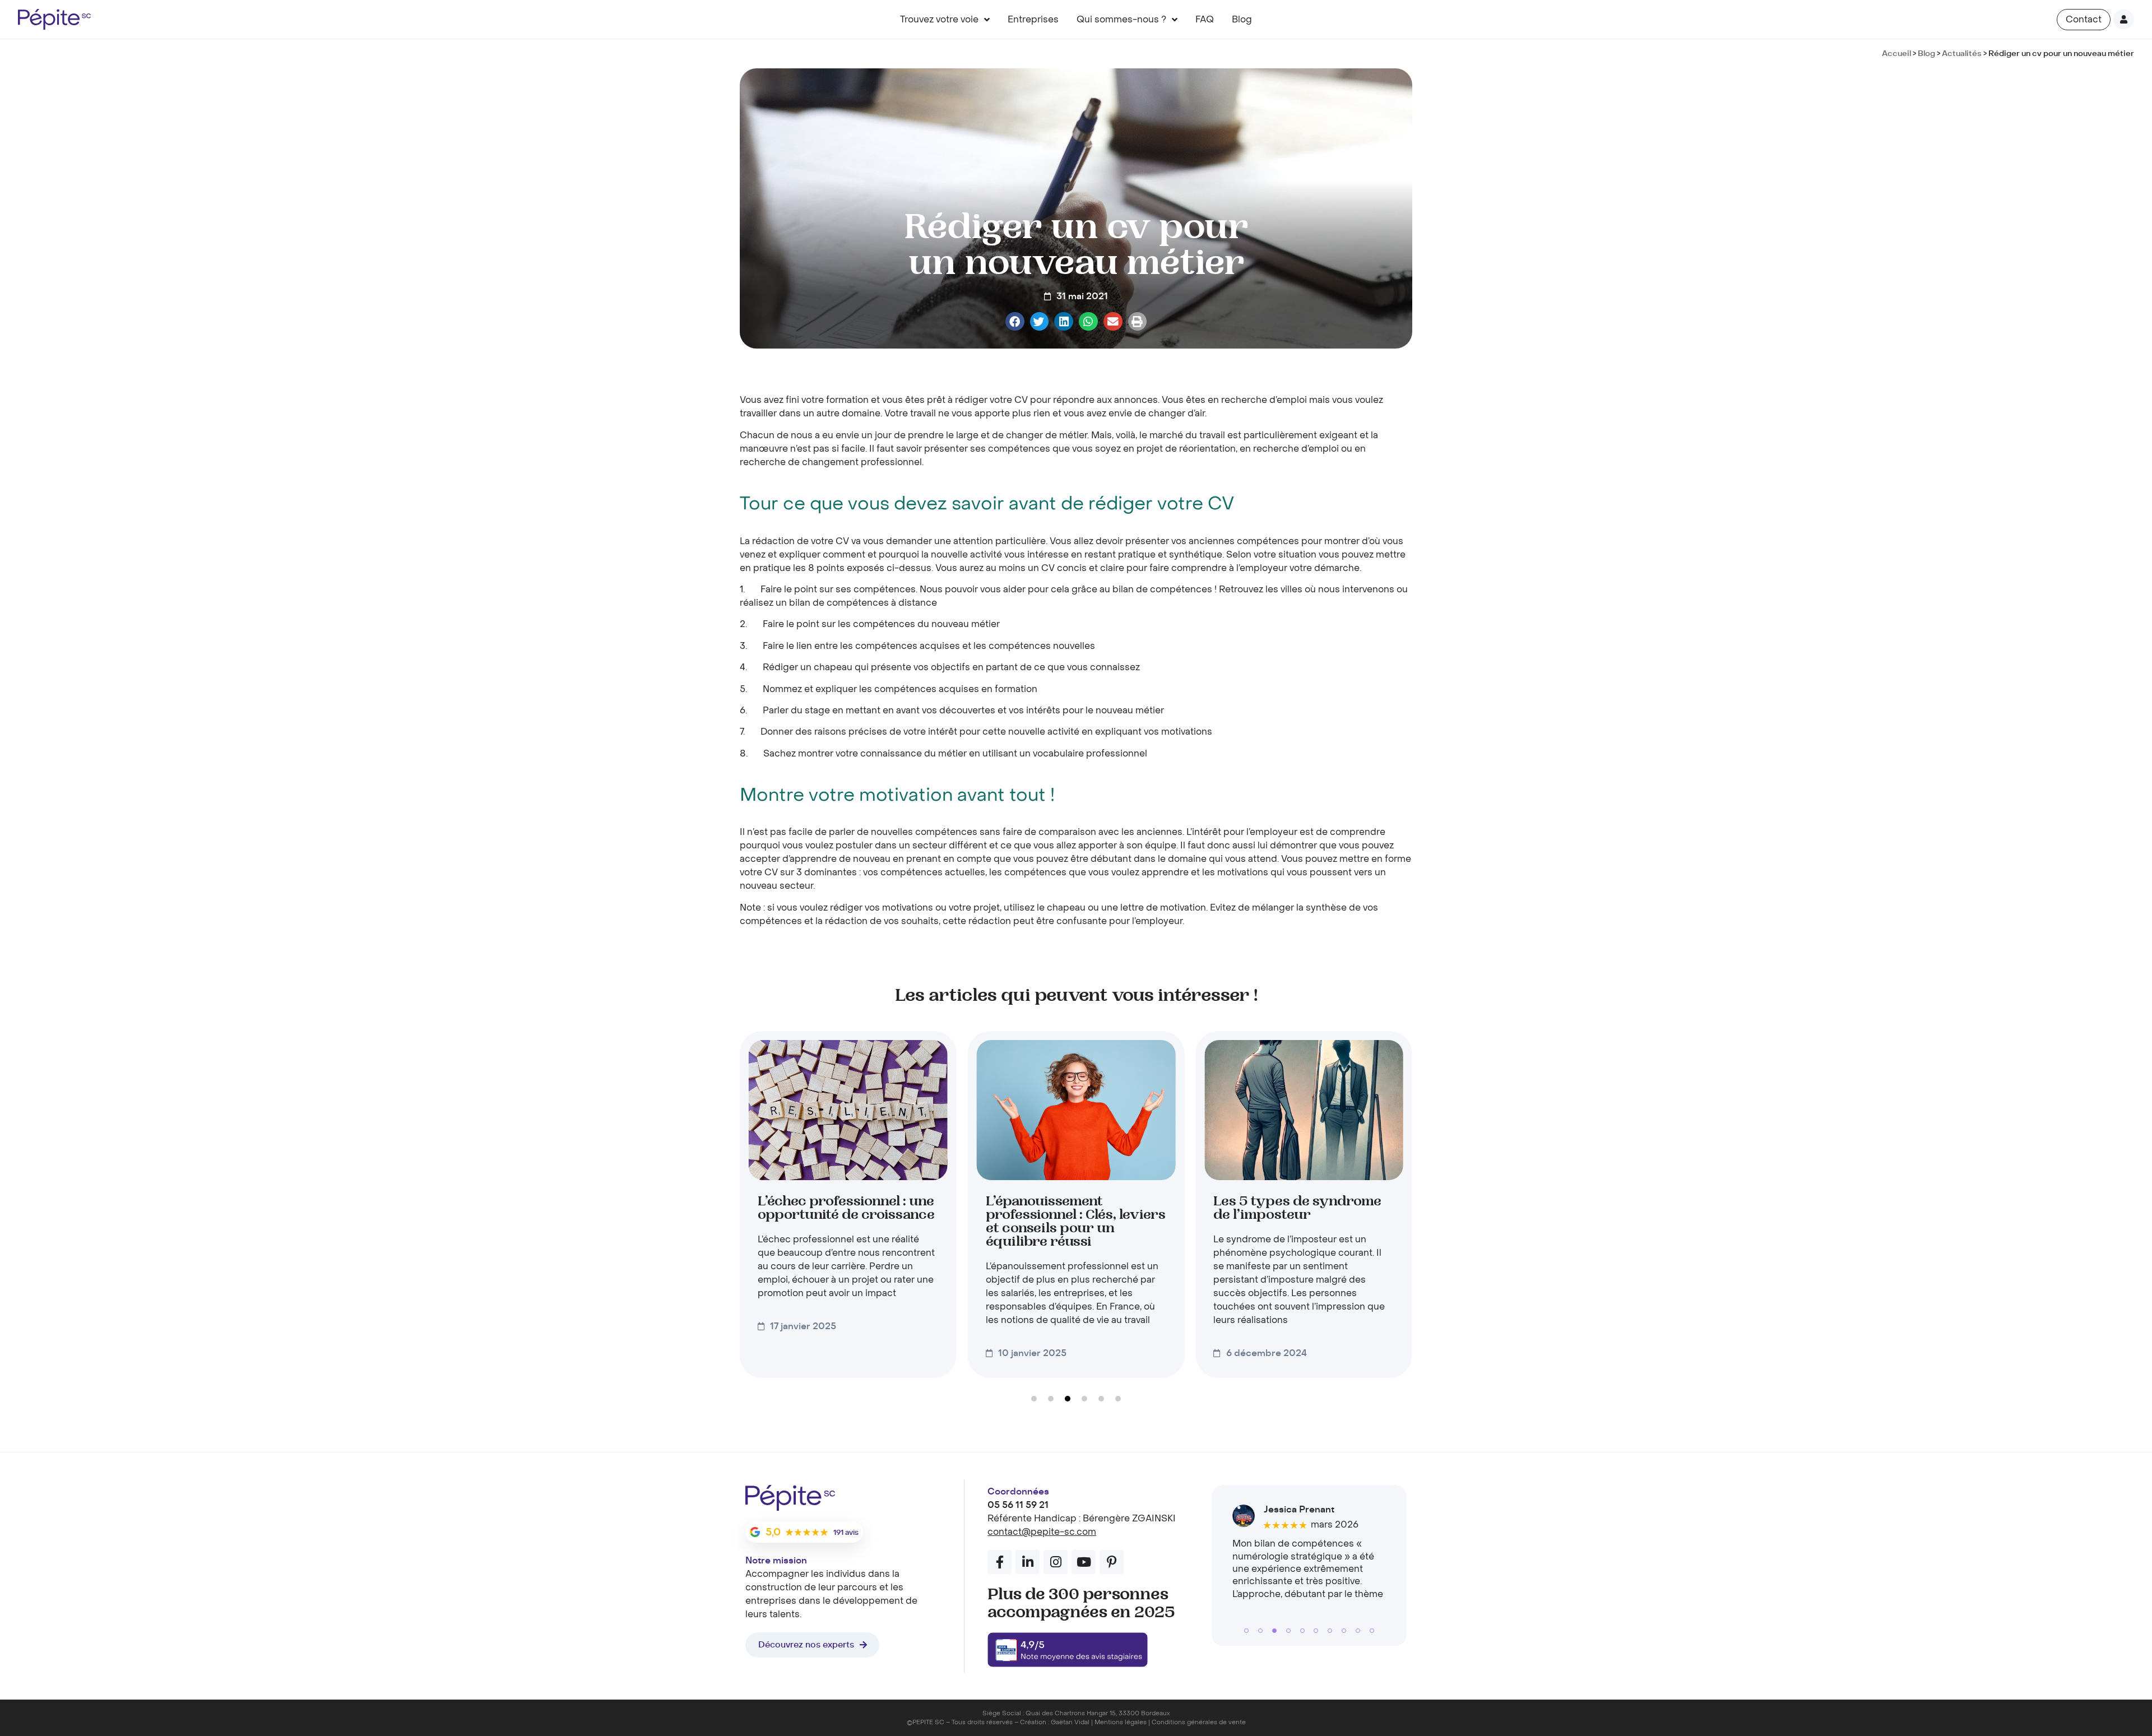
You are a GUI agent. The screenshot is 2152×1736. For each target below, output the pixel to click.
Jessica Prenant (1299, 1510)
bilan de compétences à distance (863, 603)
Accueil (1896, 54)
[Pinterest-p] (1112, 1562)
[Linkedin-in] (1028, 1562)
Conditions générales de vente (1199, 1722)
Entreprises (1033, 20)
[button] (1015, 322)
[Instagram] (1056, 1562)
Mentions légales (1121, 1722)
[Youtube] (1084, 1562)
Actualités (1962, 54)
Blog (1242, 20)
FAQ (1205, 20)
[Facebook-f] (1000, 1562)
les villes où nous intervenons (1330, 590)
